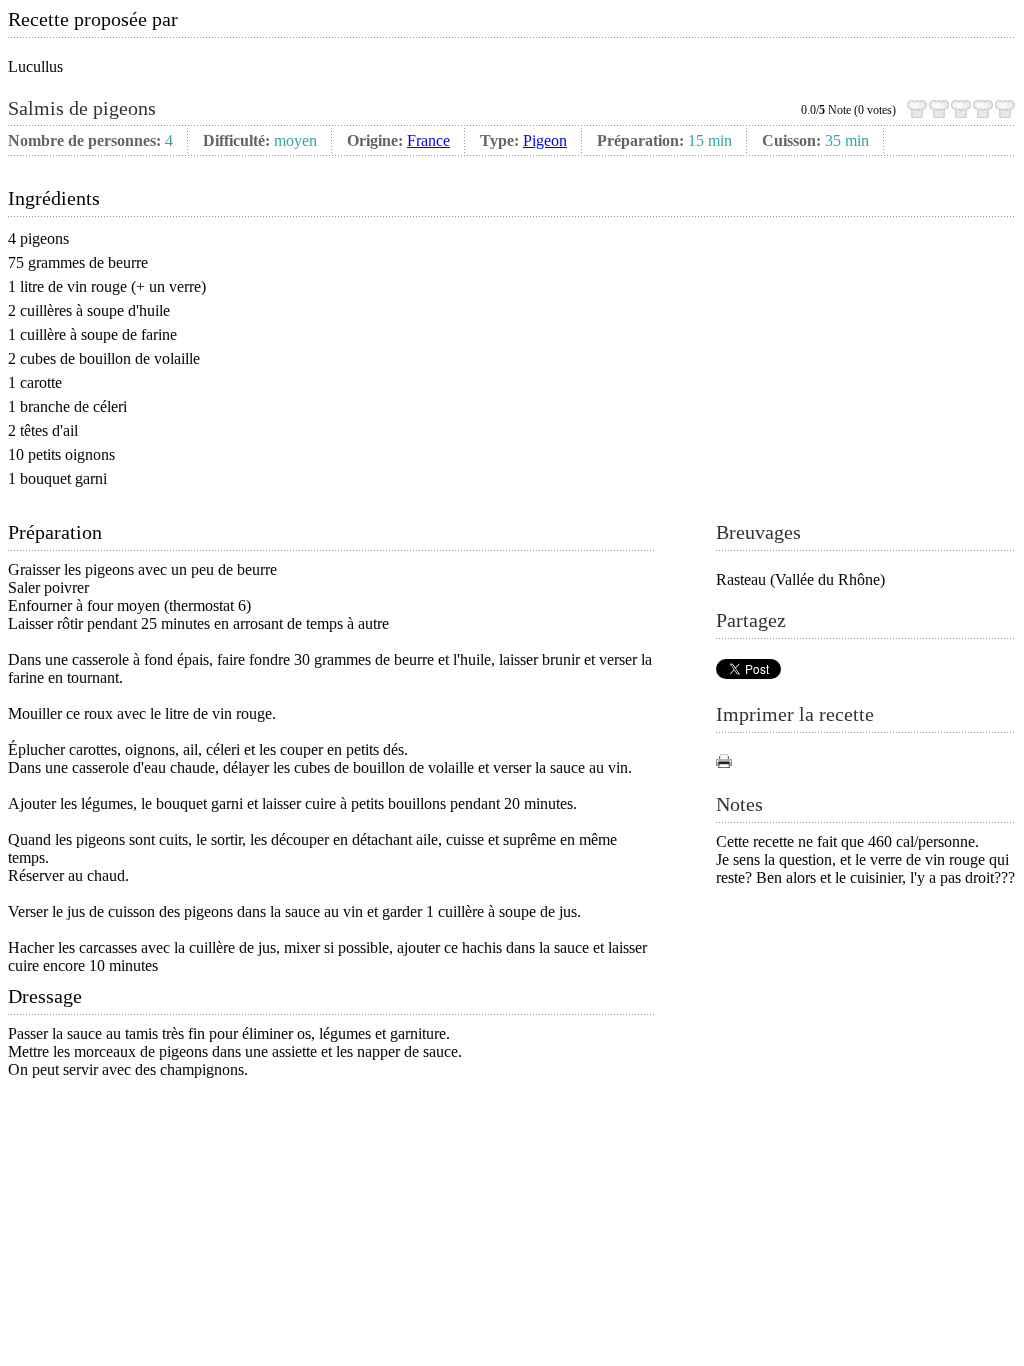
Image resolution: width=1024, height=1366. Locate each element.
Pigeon (545, 140)
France (428, 140)
